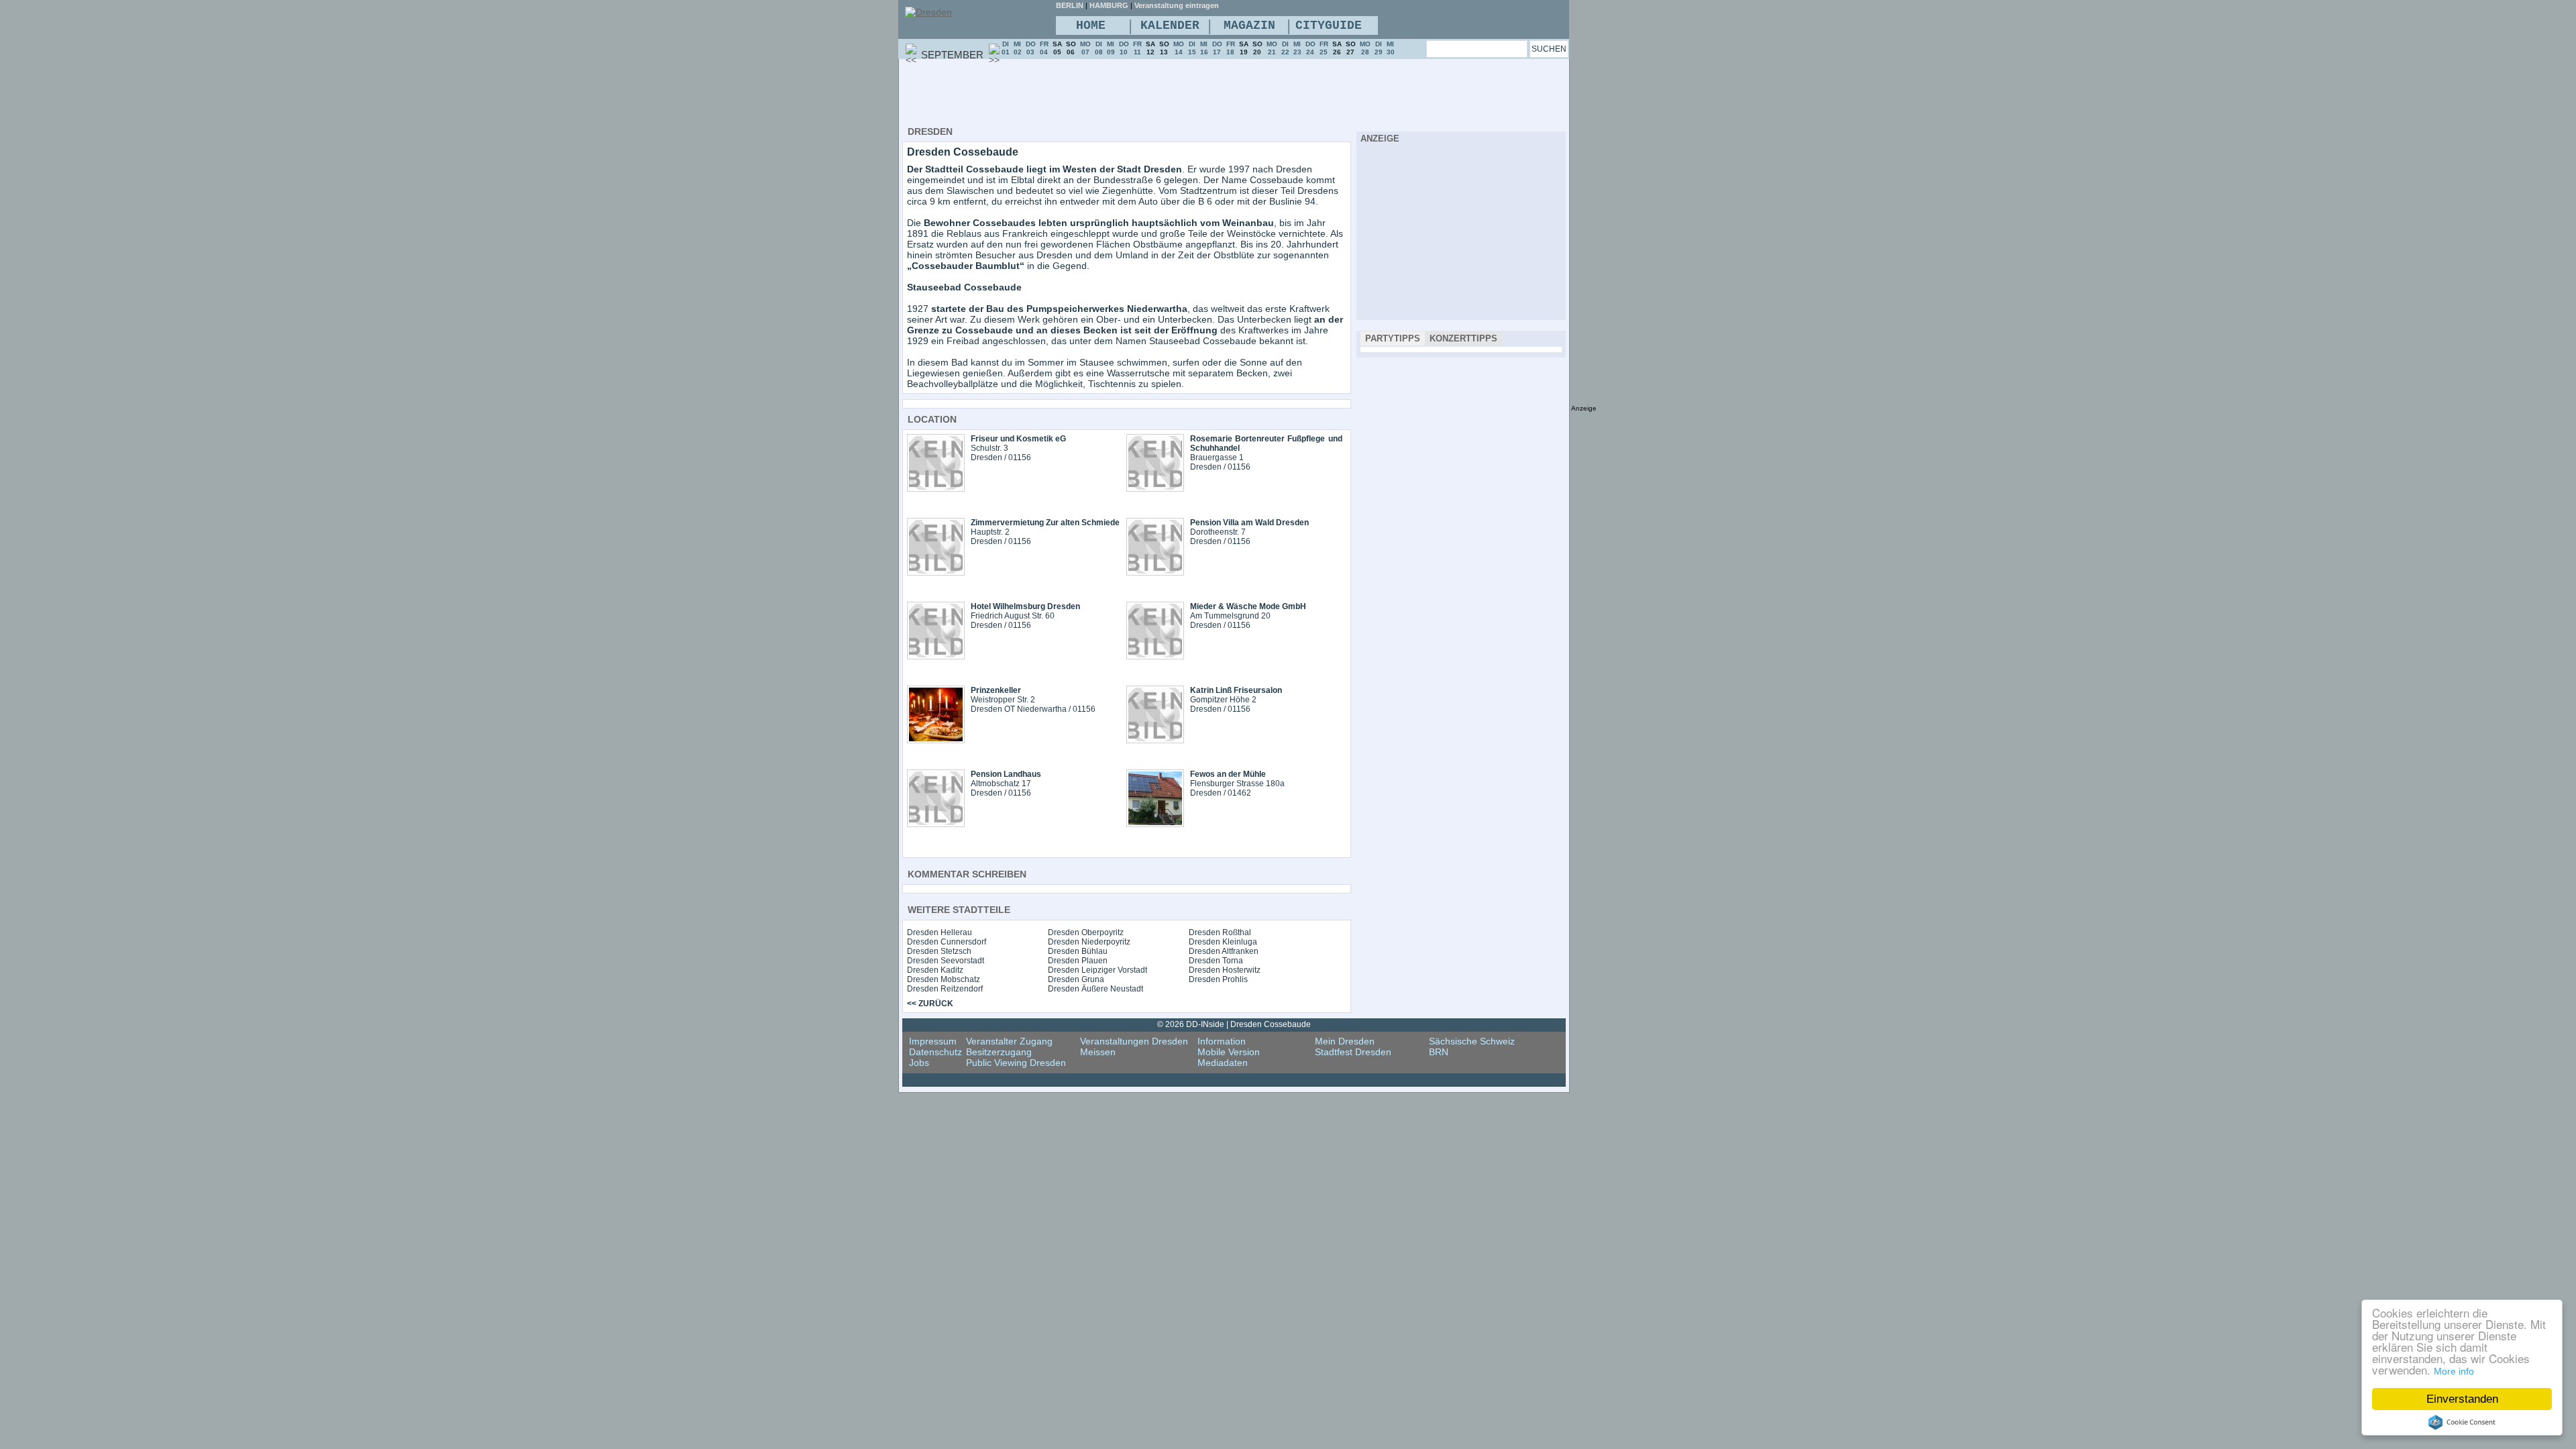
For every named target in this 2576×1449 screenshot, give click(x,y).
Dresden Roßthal (1220, 932)
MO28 (1365, 48)
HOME (1091, 25)
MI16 (1204, 48)
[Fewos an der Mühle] (1155, 824)
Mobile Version (1229, 1052)
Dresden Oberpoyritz (1086, 932)
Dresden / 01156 (1001, 458)
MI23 (1297, 48)
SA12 (1150, 48)
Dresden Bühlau (1078, 951)
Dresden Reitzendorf (945, 989)
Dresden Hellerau (940, 932)
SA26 (1337, 48)
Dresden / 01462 (1221, 793)
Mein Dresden (1345, 1041)
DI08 (1099, 48)
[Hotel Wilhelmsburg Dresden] (936, 656)
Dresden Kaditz (935, 970)
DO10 (1124, 48)
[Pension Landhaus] (936, 824)
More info (2454, 1371)
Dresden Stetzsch (939, 951)
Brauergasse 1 (1217, 458)
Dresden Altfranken (1224, 951)
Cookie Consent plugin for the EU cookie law (2462, 1422)
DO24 (1310, 48)
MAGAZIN (1249, 25)
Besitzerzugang (999, 1052)
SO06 (1071, 48)
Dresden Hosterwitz (1225, 970)
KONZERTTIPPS (1463, 338)
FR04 (1044, 48)
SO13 (1164, 48)
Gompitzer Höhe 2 (1223, 700)
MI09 (1111, 48)
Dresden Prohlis (1218, 979)
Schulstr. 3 (989, 448)
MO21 (1272, 48)
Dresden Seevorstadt (946, 961)
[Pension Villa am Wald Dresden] (1155, 572)
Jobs (919, 1063)
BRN (1439, 1052)
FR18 (1231, 48)
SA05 (1057, 48)
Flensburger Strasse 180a (1237, 784)
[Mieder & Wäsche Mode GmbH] (1155, 656)
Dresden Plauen (1078, 961)
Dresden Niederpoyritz (1089, 942)
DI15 (1192, 48)
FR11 (1137, 48)
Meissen (1098, 1052)
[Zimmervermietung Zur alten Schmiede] (936, 572)
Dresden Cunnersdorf (947, 942)
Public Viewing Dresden (1016, 1063)
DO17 (1217, 48)
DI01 (1006, 48)
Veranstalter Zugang (1009, 1041)
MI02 (1018, 48)
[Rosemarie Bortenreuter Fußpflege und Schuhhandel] (1155, 488)
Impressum (933, 1041)
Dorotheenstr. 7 (1218, 532)
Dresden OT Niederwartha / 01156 (1033, 709)
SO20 (1257, 48)
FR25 (1324, 48)
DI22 (1285, 48)
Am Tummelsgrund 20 (1230, 616)
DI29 (1379, 48)
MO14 (1179, 48)
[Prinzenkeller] (936, 740)
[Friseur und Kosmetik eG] (936, 488)
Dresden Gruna (1076, 979)
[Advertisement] (1146, 95)
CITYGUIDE (1329, 25)
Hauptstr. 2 (990, 532)
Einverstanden (2462, 1399)
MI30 (1391, 48)
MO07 (1085, 48)
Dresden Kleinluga (1223, 942)
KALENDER (1170, 25)
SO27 (1351, 48)
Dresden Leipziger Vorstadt (1097, 970)
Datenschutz (935, 1052)
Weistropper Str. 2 (1003, 700)
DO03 (1031, 48)
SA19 (1244, 48)
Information (1222, 1041)
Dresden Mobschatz (944, 979)
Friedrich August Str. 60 (1013, 616)
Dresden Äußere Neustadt (1095, 989)
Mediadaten (1223, 1063)
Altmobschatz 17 (1001, 784)
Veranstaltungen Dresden (1134, 1041)
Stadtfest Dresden (1353, 1052)
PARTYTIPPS (1393, 338)
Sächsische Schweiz (1472, 1041)
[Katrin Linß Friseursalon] (1155, 740)
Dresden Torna (1216, 961)
